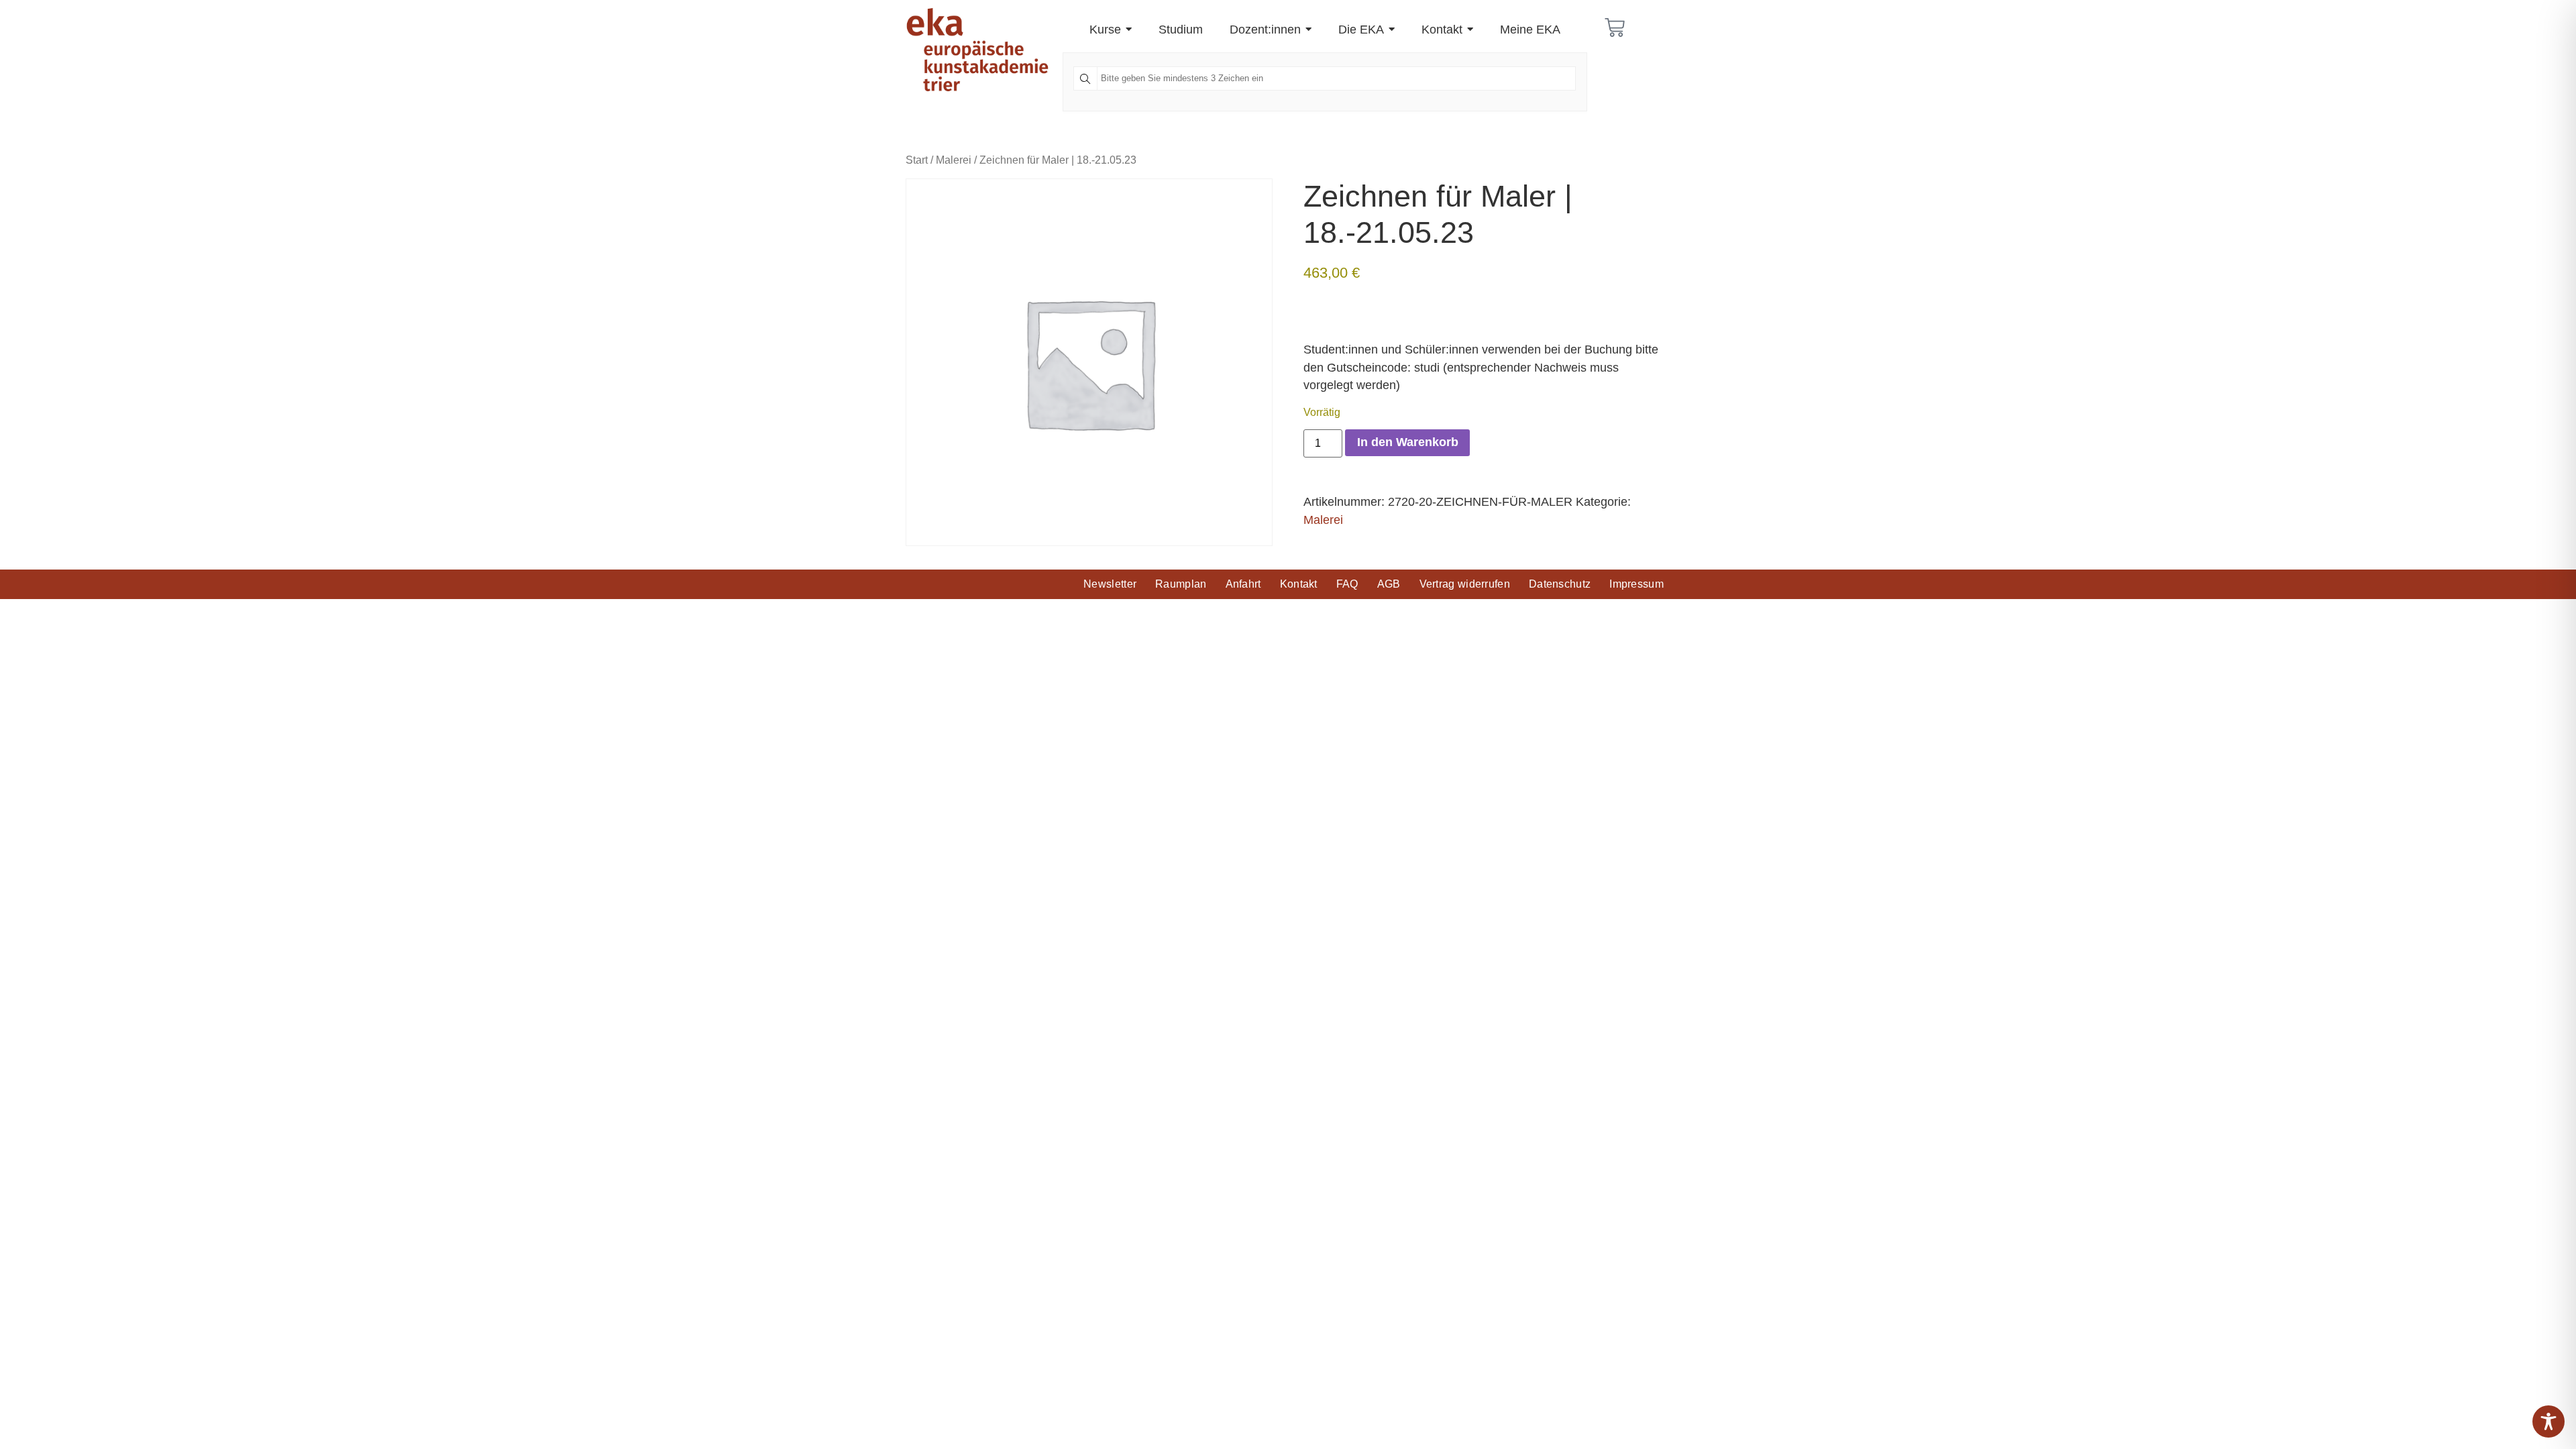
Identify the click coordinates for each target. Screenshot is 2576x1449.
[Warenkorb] (1615, 28)
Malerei (954, 160)
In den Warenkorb (1408, 442)
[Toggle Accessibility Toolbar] (2548, 1421)
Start (917, 160)
